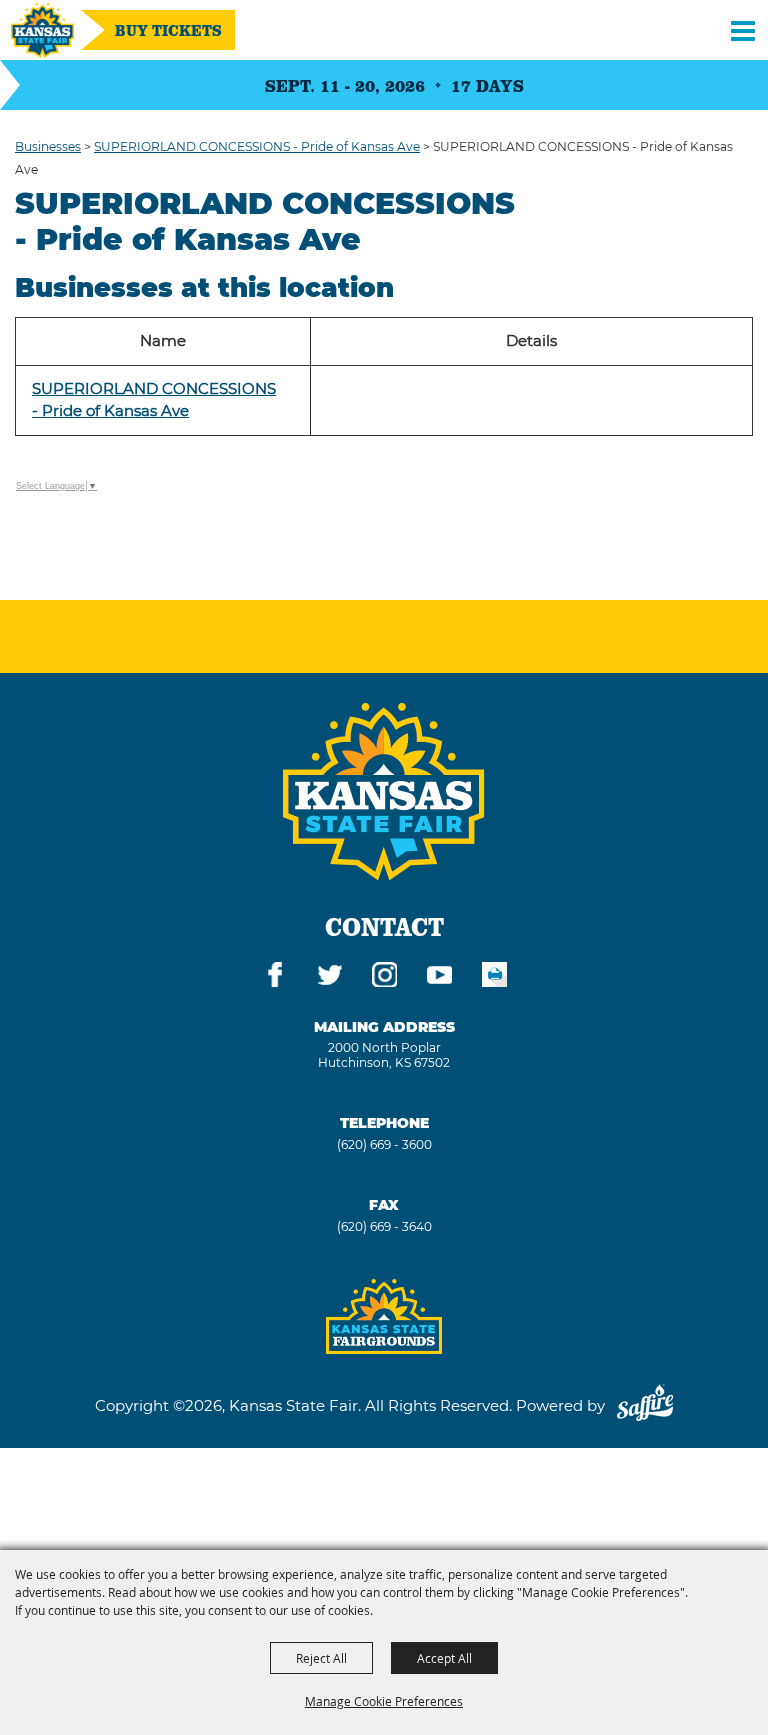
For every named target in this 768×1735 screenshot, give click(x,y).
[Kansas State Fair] (42, 30)
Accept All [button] (444, 1658)
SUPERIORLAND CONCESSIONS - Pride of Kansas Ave (257, 146)
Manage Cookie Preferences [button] (384, 1701)
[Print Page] (494, 978)
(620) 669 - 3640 (384, 1226)
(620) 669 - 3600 (384, 1144)
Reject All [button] (321, 1658)
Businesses (48, 146)
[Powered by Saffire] (645, 1405)
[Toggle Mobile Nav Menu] (743, 30)
